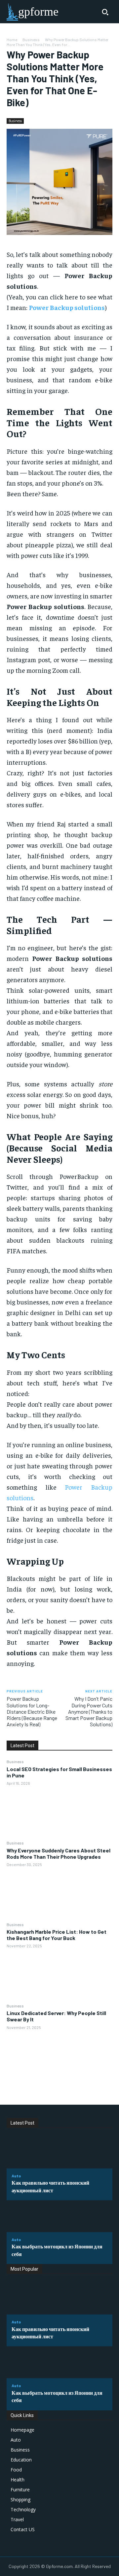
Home (12, 39)
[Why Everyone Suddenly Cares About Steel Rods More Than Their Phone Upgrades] (59, 1894)
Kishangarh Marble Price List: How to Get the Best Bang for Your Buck (57, 1935)
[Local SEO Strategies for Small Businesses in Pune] (59, 1813)
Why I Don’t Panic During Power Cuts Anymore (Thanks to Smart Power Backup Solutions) (89, 1711)
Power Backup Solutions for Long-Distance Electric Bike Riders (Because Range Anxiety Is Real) (32, 1711)
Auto (16, 2176)
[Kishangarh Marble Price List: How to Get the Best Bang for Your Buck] (59, 1976)
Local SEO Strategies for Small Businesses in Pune (59, 1772)
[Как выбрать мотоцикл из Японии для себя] (59, 2216)
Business (31, 39)
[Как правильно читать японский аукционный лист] (59, 2152)
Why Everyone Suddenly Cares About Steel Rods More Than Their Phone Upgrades (59, 1853)
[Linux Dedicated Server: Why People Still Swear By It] (59, 2057)
